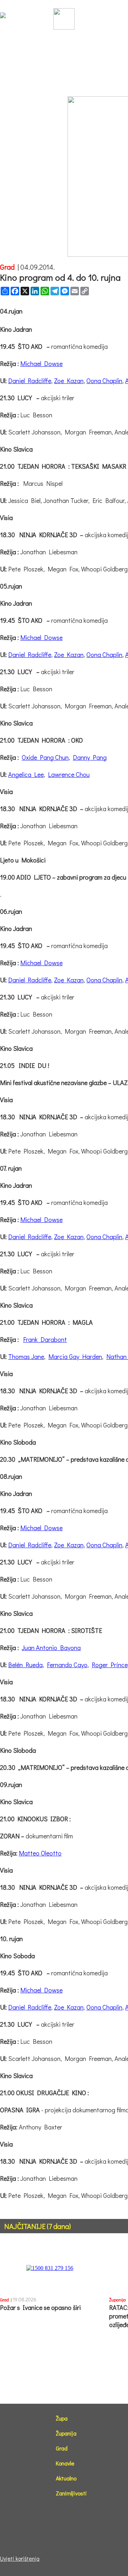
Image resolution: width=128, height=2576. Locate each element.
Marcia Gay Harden (75, 1356)
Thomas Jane (26, 1356)
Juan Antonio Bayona (51, 1648)
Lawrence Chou (69, 774)
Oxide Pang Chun (45, 757)
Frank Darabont (45, 1339)
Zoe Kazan (69, 381)
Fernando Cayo (67, 1665)
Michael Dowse (41, 363)
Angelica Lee (26, 774)
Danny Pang (90, 757)
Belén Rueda (25, 1665)
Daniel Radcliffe (30, 381)
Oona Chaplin (104, 381)
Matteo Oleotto (40, 1853)
